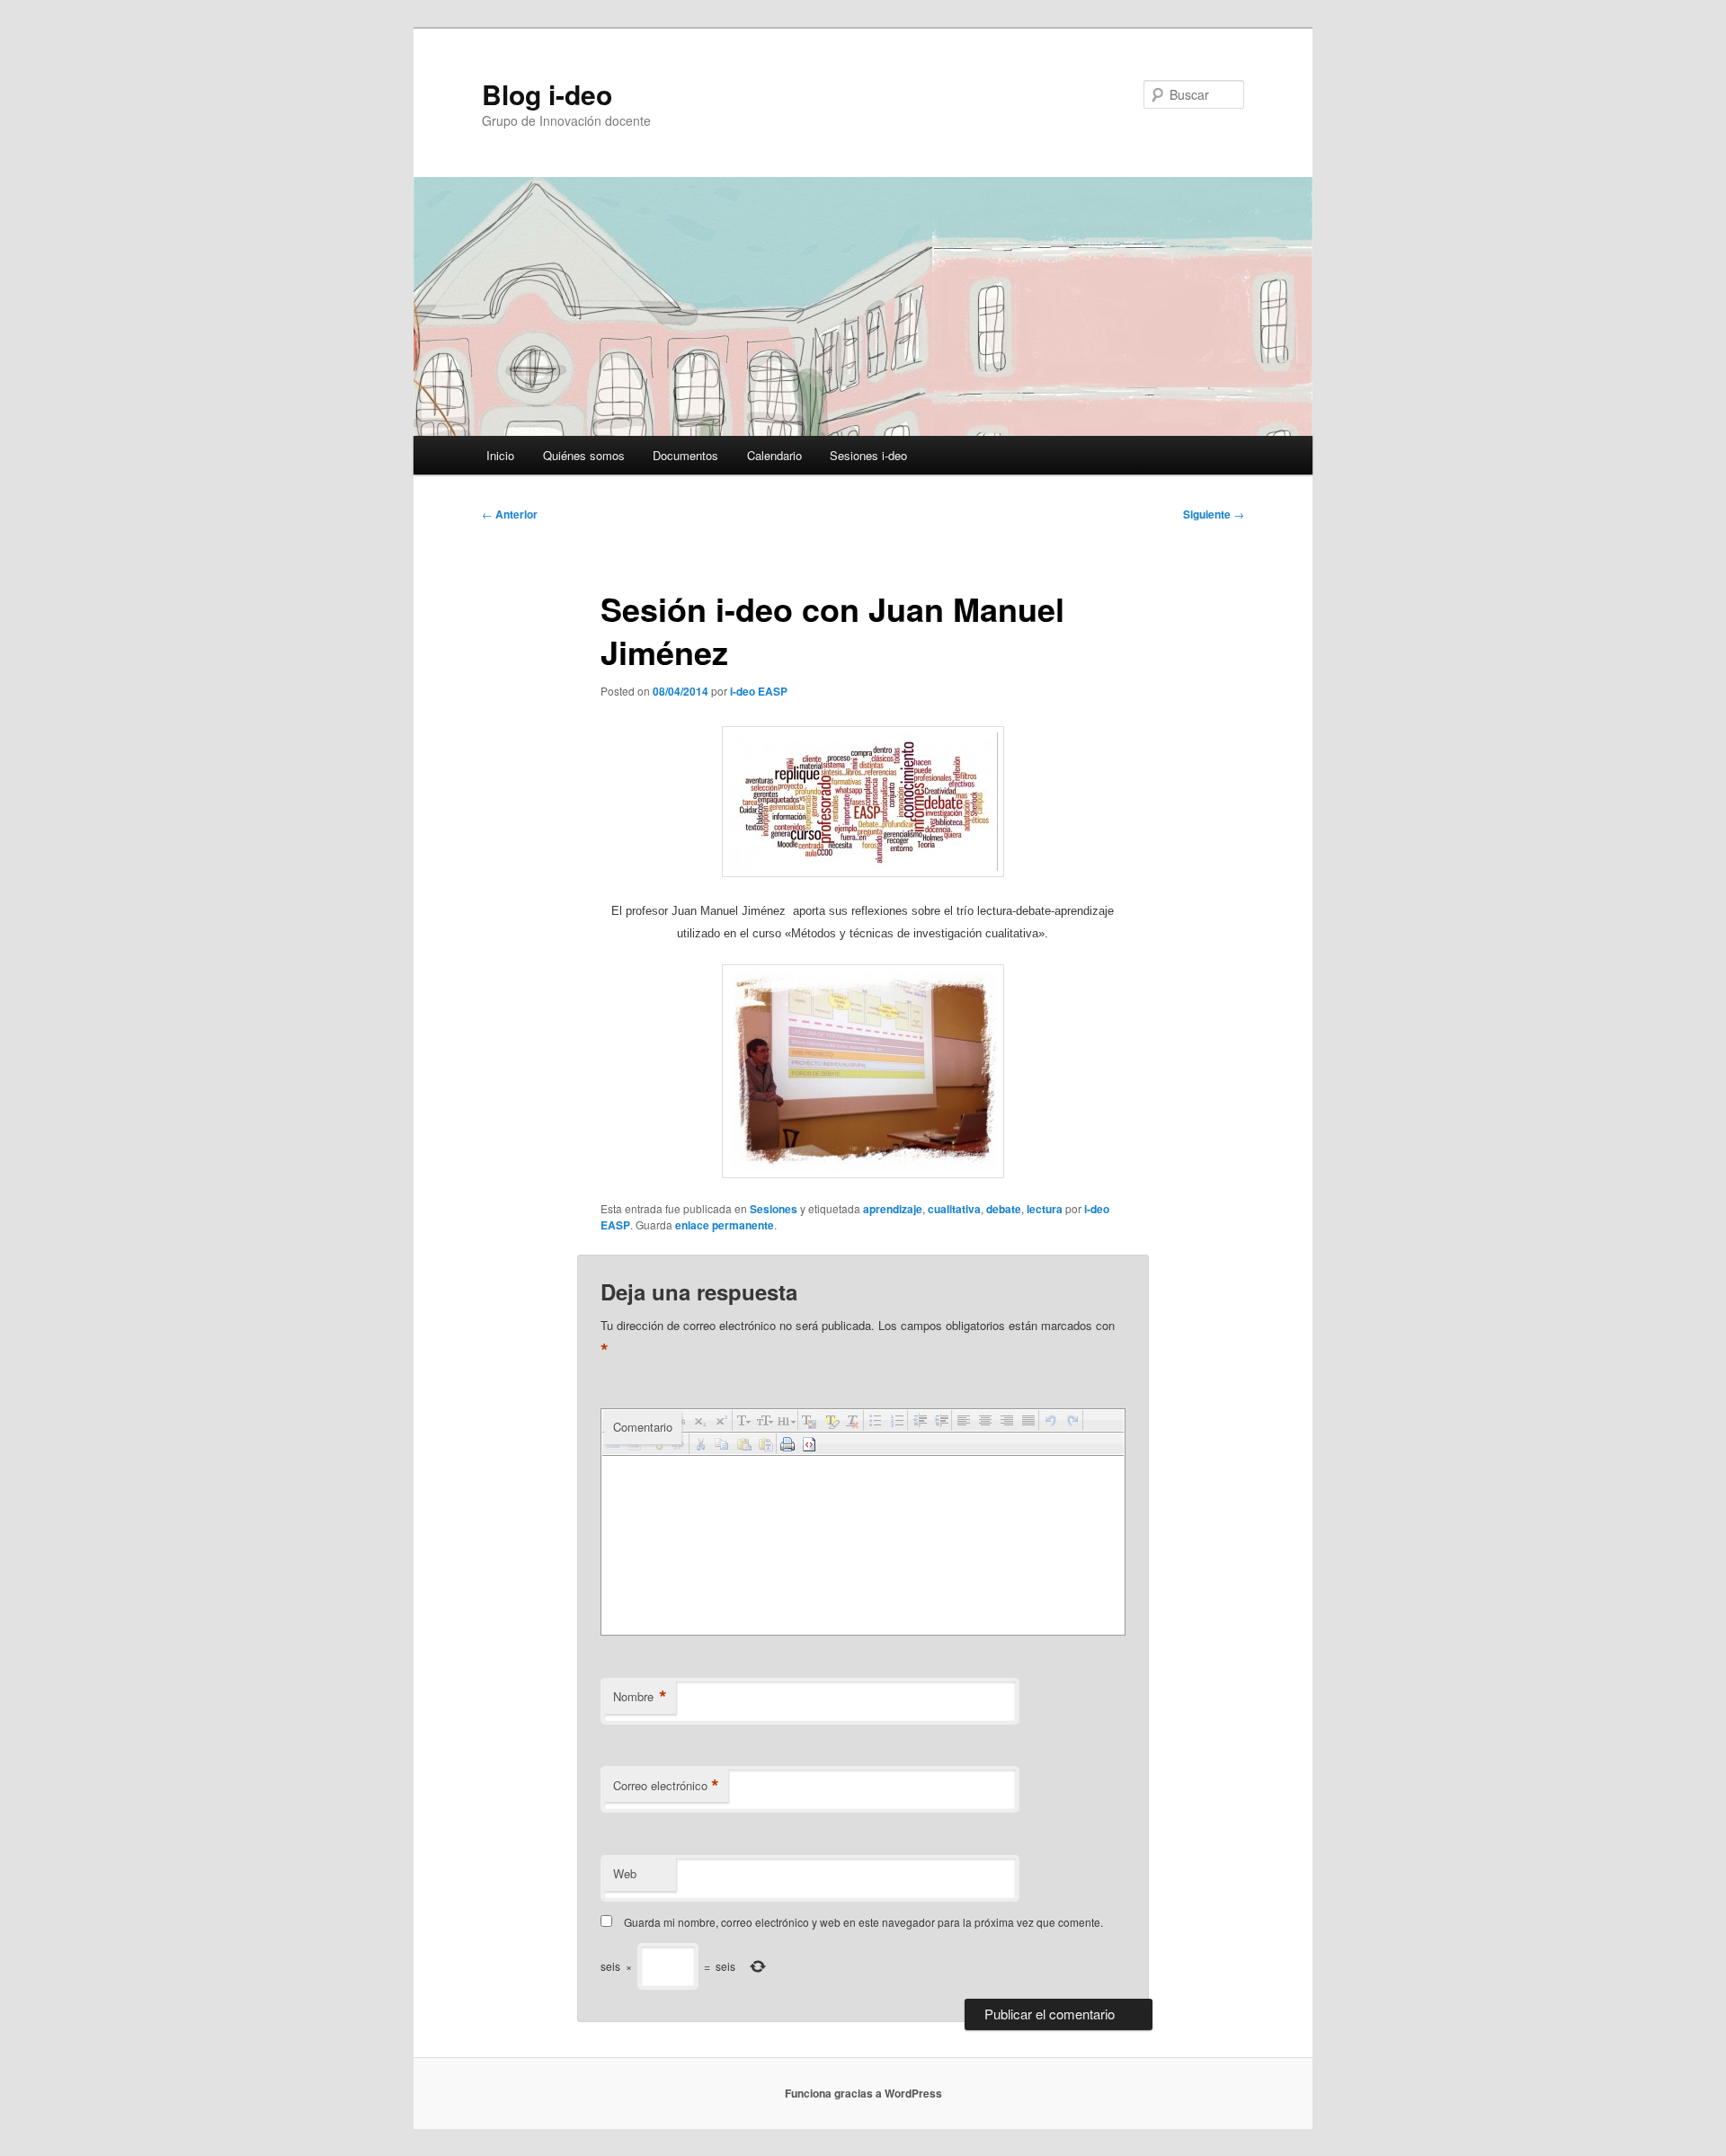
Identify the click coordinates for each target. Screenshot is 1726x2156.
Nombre (640, 1697)
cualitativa (954, 1209)
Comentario (643, 1427)
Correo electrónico (666, 1786)
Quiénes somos (584, 455)
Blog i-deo (547, 94)
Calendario (774, 455)
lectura (1045, 1209)
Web (625, 1873)
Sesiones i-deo (868, 455)
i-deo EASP (759, 691)
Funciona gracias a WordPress (863, 2093)
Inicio (500, 455)
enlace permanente (725, 1225)
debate (1004, 1209)
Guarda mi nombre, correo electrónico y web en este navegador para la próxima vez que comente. (863, 1922)
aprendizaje (893, 1209)
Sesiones (774, 1209)
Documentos (685, 455)
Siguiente (1214, 514)
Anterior (510, 514)
